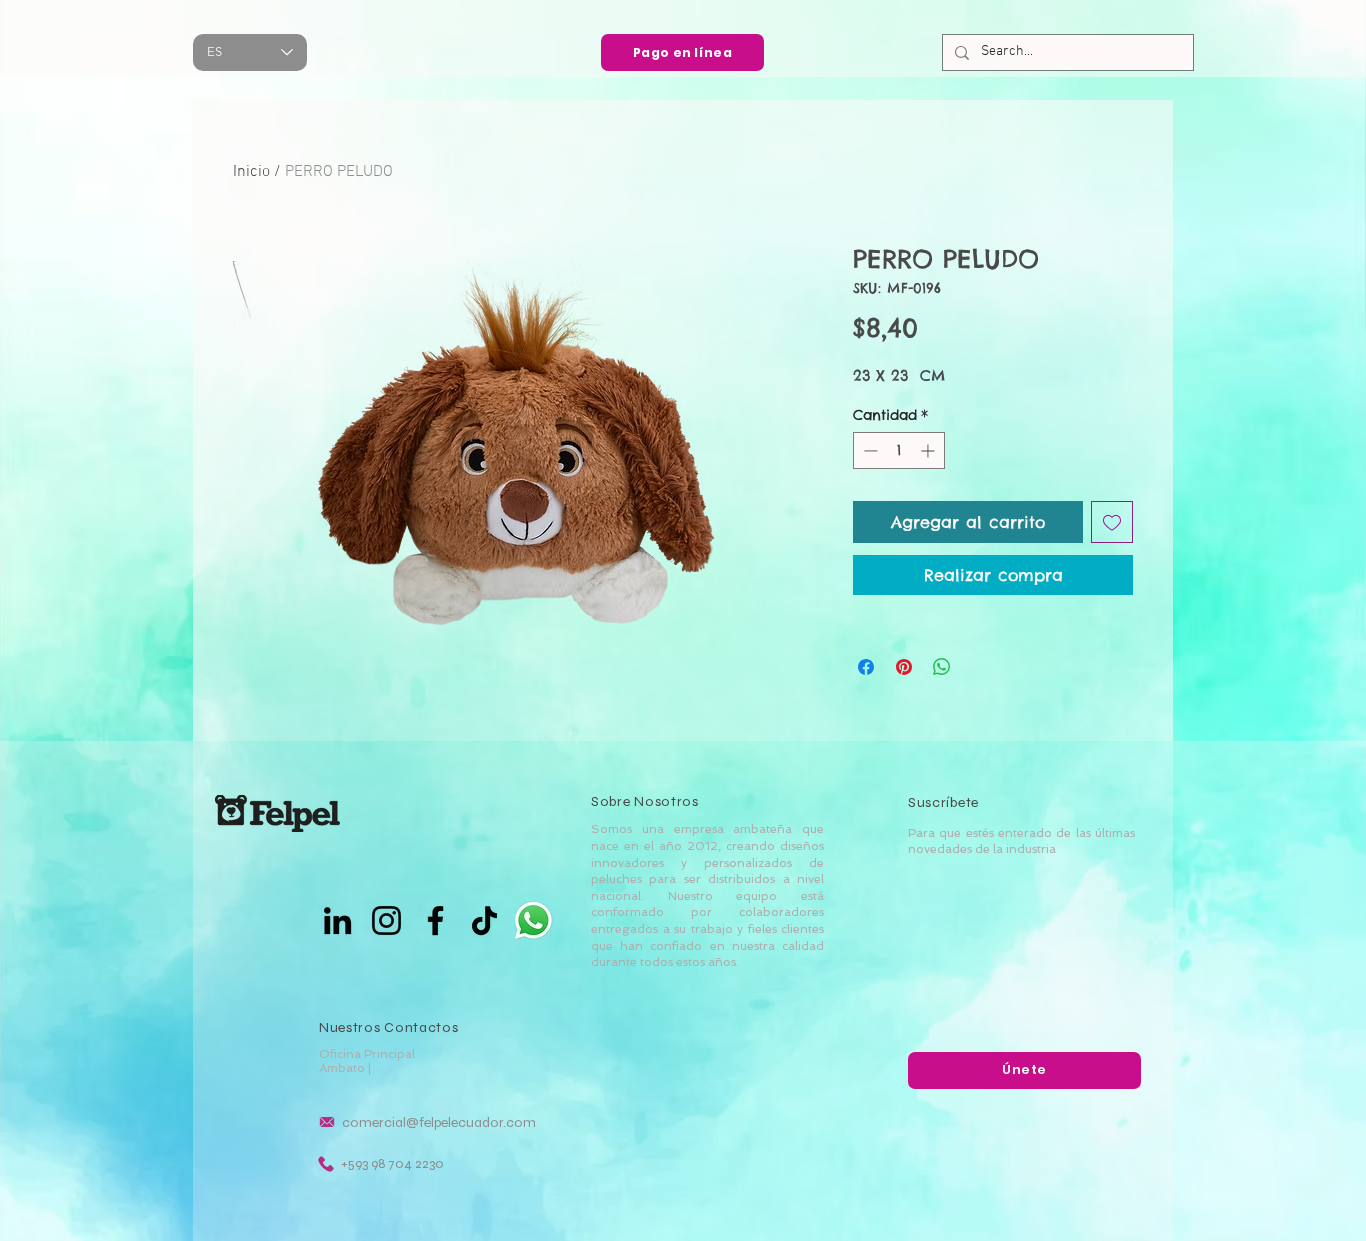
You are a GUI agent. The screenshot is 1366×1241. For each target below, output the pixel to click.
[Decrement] (868, 450)
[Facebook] (435, 920)
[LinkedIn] (337, 920)
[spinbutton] (899, 450)
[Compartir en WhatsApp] (942, 667)
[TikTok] (484, 920)
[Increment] (929, 450)
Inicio (251, 172)
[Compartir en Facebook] (866, 667)
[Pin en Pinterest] (904, 667)
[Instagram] (386, 920)
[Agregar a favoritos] (1112, 522)
